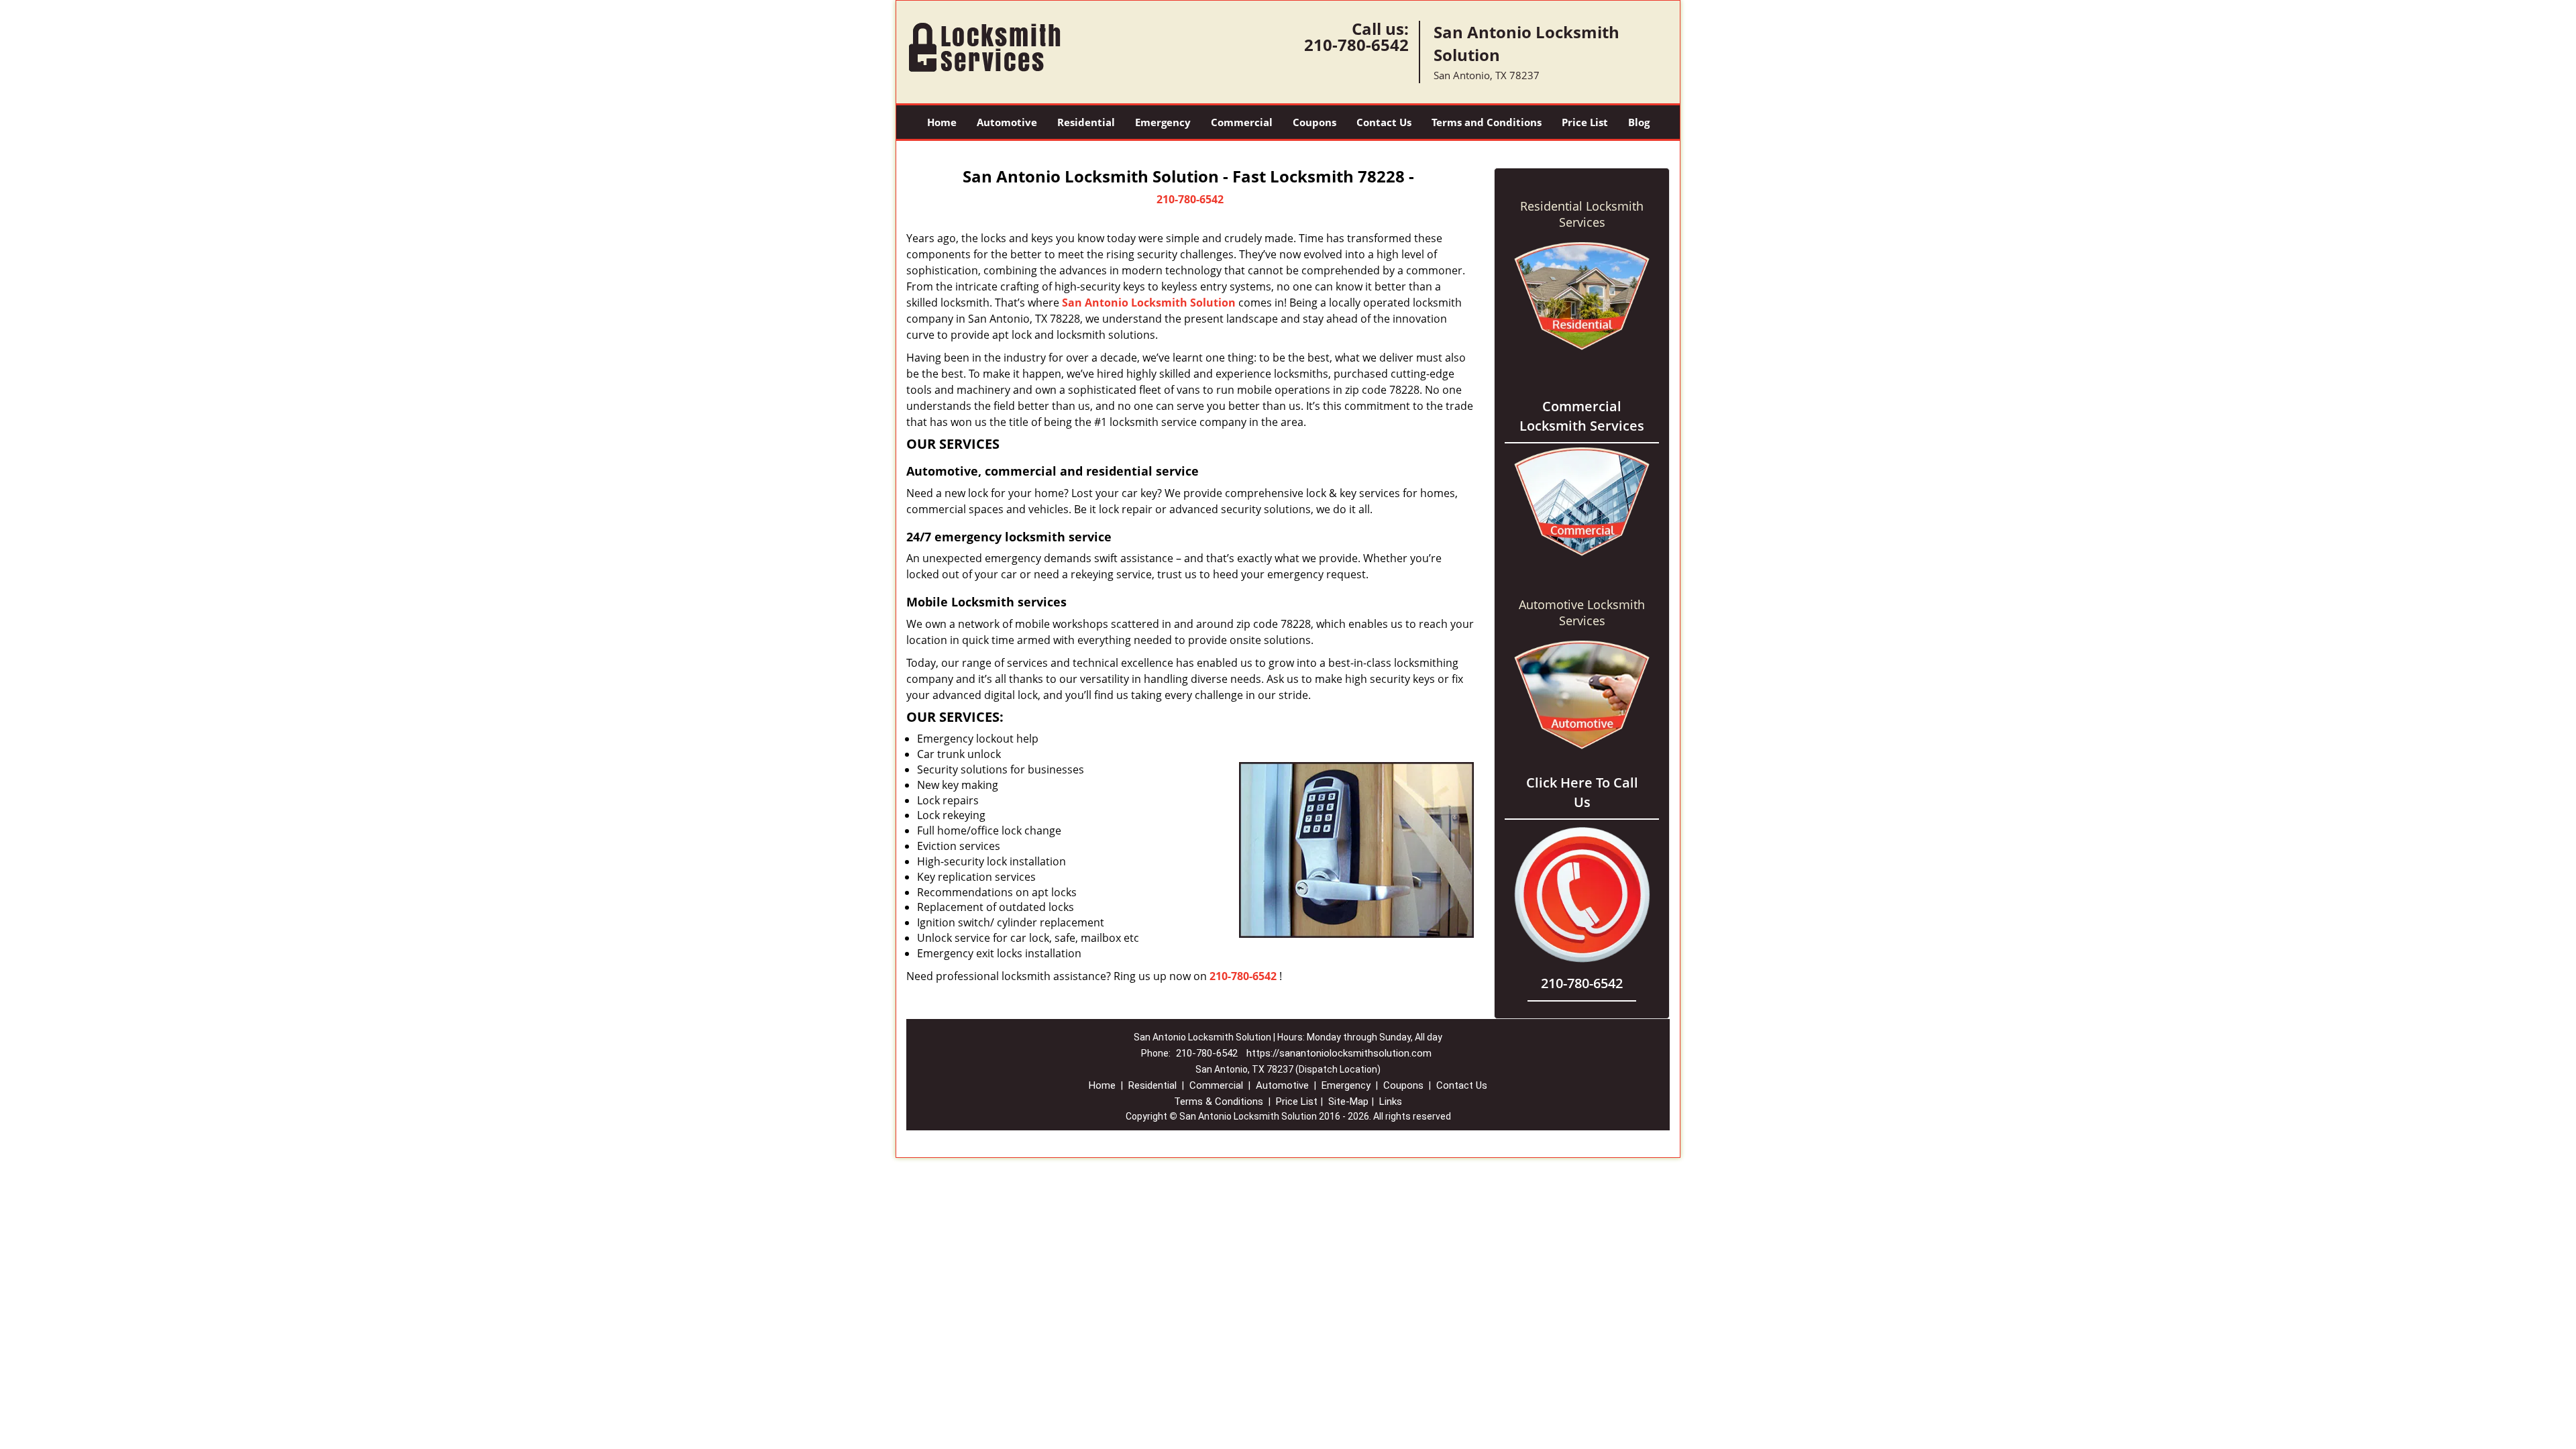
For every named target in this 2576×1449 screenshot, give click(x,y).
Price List (1585, 122)
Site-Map (1348, 1102)
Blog (1639, 122)
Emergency (1163, 122)
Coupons (1314, 122)
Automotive (1007, 122)
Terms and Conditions (1487, 122)
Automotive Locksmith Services (1582, 612)
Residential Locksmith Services (1582, 214)
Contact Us (1384, 122)
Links (1391, 1102)
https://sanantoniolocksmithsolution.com (1339, 1053)
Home (942, 122)
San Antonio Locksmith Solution (1149, 303)
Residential (1086, 122)
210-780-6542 (1356, 45)
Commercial (1242, 122)
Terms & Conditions (1219, 1102)
